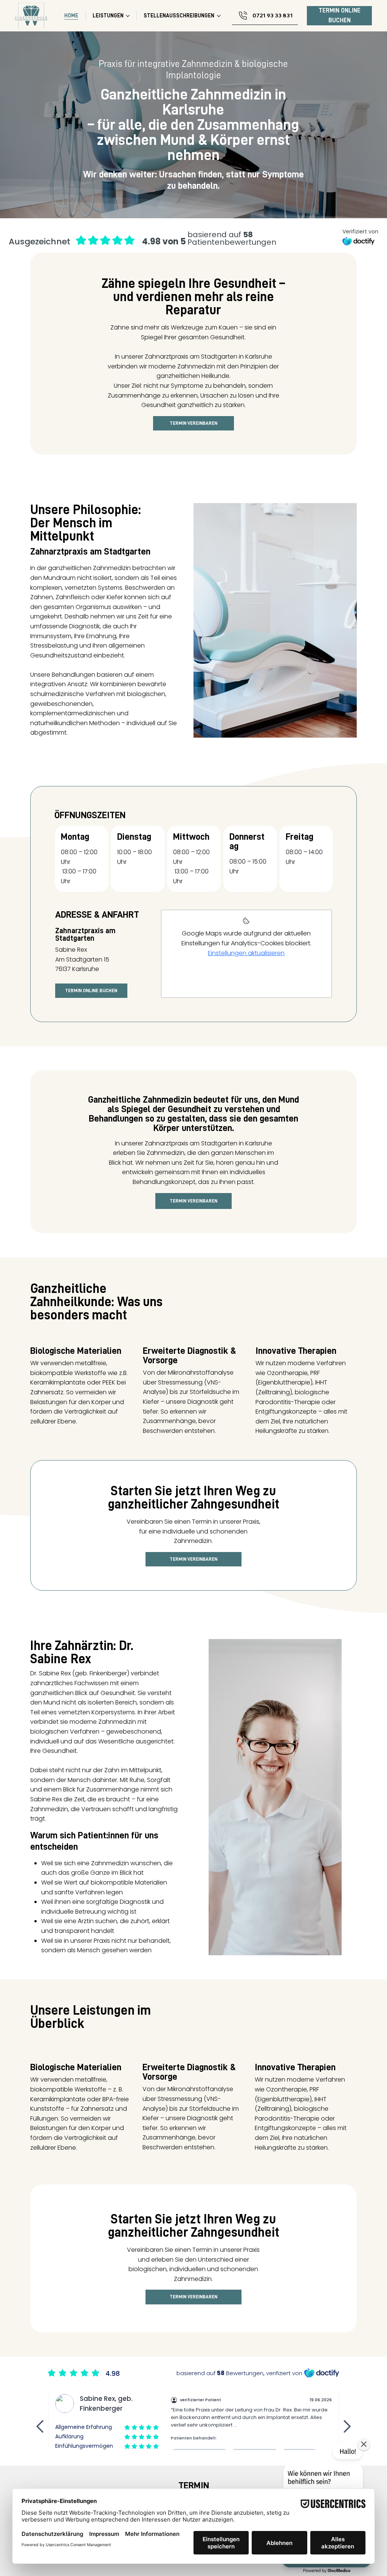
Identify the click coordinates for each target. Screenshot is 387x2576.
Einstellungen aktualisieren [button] (246, 953)
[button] (364, 2444)
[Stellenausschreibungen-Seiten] (219, 16)
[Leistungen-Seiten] (128, 16)
